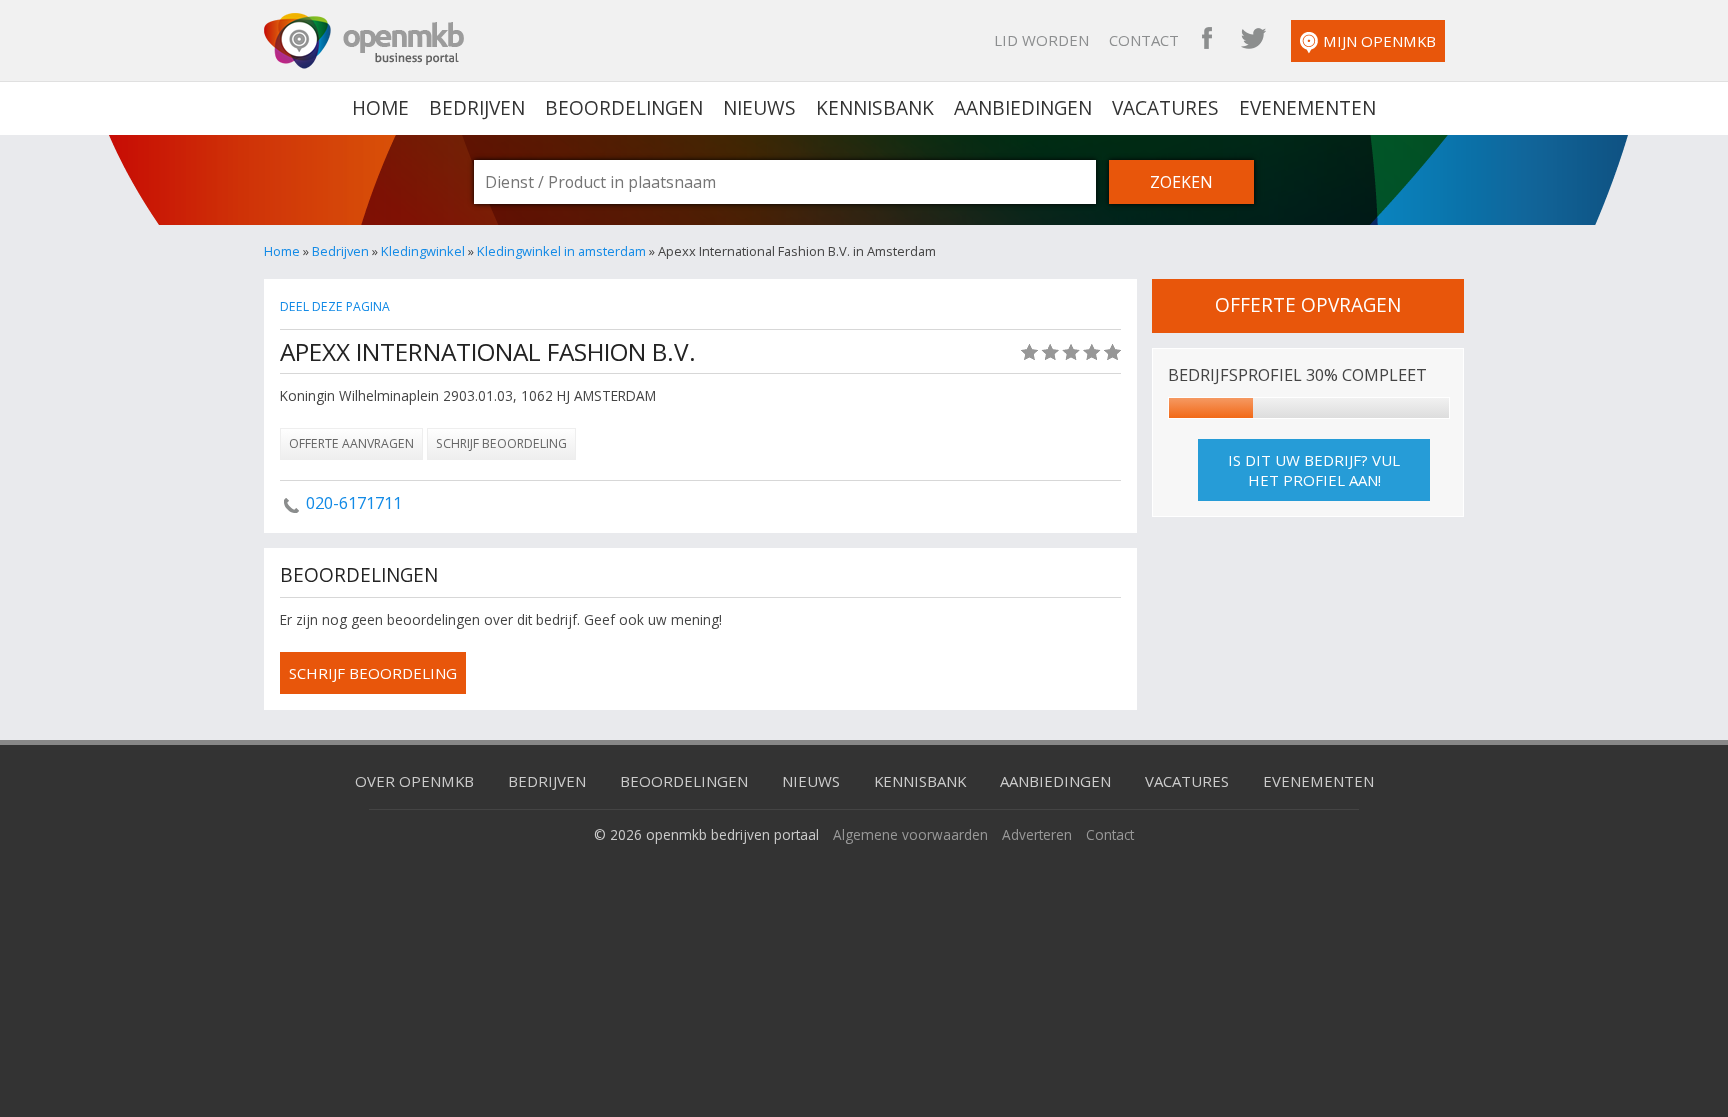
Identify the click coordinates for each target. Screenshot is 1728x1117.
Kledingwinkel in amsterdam (561, 251)
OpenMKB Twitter (1253, 40)
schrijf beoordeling (373, 673)
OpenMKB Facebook (1207, 40)
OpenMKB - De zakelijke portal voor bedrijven (364, 41)
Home (282, 251)
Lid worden (1041, 40)
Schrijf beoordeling (501, 443)
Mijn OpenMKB (1379, 41)
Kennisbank (875, 108)
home (380, 108)
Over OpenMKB (414, 781)
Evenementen (1307, 108)
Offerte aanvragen (351, 443)
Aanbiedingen (1023, 108)
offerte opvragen (1308, 305)
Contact (1144, 40)
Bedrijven (477, 108)
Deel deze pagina (335, 306)
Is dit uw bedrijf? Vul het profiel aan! (1314, 470)
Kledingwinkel (423, 251)
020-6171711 (354, 503)
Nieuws (759, 108)
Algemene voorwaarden (910, 834)
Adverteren (1037, 834)
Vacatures (1165, 108)
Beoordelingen (624, 108)
